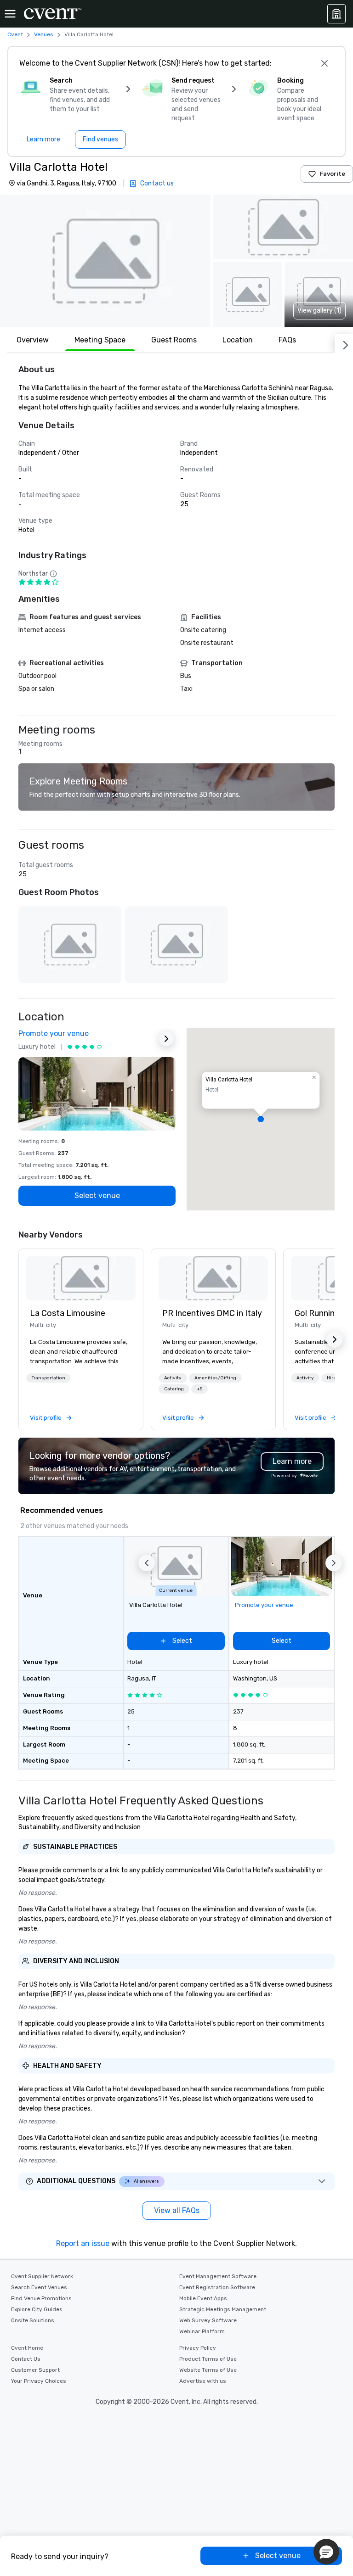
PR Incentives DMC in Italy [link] (212, 1313)
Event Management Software (218, 2276)
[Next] (344, 343)
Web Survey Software (208, 2320)
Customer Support (35, 2370)
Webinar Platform (202, 2331)
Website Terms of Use (208, 2370)
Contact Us (26, 2359)
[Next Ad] (166, 1039)
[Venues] (336, 14)
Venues (44, 34)
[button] (105, 261)
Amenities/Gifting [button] (215, 1378)
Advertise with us (203, 2381)
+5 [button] (199, 1389)
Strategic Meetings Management (223, 2309)
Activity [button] (173, 1378)
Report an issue (83, 2243)
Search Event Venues (39, 2287)
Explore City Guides (37, 2309)
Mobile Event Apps (203, 2298)
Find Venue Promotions (41, 2298)
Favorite (332, 174)
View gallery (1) (319, 311)
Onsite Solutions (33, 2320)
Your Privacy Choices (39, 2381)
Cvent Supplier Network (42, 2276)
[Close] (325, 63)
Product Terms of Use (208, 2359)
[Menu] (10, 14)
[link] (81, 1278)
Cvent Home (27, 2348)
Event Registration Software (217, 2287)
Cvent (15, 34)
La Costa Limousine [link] (68, 1313)
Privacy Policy (198, 2348)
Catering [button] (174, 1389)
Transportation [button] (48, 1378)
